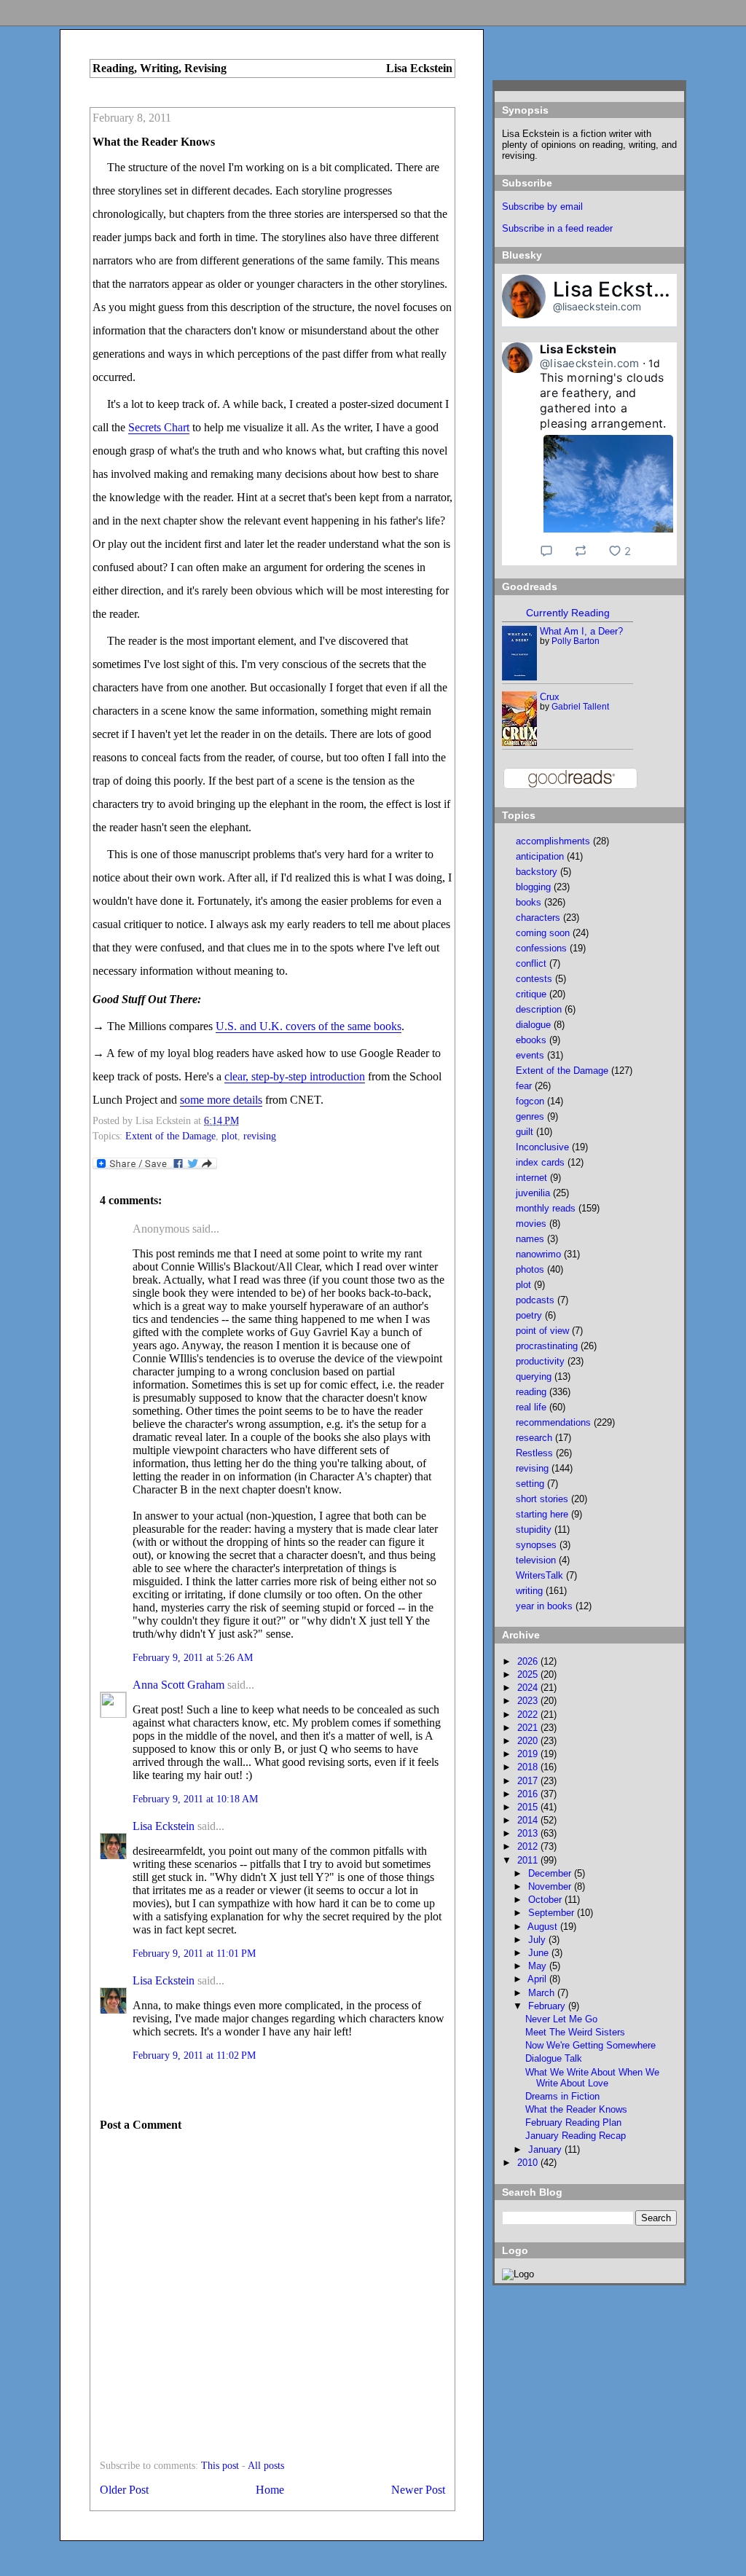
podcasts (535, 1300)
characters (538, 918)
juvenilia (533, 1193)
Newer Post (418, 2490)
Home (270, 2490)
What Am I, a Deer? (581, 631)
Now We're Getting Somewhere (590, 2045)
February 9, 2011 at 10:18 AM (195, 1799)
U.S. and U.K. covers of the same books (309, 1026)
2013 (529, 1833)
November (551, 1886)
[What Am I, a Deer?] (520, 677)
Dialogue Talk (554, 2058)
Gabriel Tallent (580, 707)
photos (530, 1269)
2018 (529, 1767)
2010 (529, 2163)
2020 (529, 1741)
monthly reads (546, 1208)
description (539, 1009)
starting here (542, 1514)
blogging (533, 887)
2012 (529, 1846)
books (529, 902)
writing (529, 1591)
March (543, 1993)
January (546, 2149)
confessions (541, 948)
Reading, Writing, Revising (160, 68)
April (538, 1979)
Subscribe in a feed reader (557, 228)
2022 (529, 1715)
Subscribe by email (542, 207)
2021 (529, 1728)
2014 (529, 1820)
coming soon (543, 933)
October (546, 1900)
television (536, 1560)
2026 (529, 1661)
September (553, 1913)
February (548, 2006)
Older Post (124, 2490)
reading (531, 1392)
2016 (529, 1794)
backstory (537, 872)
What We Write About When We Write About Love (592, 2078)
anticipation (540, 856)
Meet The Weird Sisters (575, 2032)
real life (531, 1407)
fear (524, 1086)
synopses (536, 1545)
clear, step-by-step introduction (295, 1076)
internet (531, 1178)
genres (530, 1116)
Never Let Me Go (561, 2019)
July (538, 1940)
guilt (525, 1132)
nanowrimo (538, 1254)
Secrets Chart (159, 427)
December (551, 1873)
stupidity (534, 1529)
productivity (540, 1361)
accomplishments (553, 841)
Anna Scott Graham (178, 1685)
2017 (529, 1781)
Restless (534, 1453)
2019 (529, 1754)
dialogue (533, 1025)
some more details (221, 1100)
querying (534, 1377)
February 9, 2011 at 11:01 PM (194, 1953)
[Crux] (520, 743)
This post (220, 2466)
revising (260, 1136)
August (544, 1927)
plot (229, 1136)
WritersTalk (539, 1575)
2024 (529, 1688)
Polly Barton (576, 641)
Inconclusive (542, 1147)
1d (655, 363)
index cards (540, 1162)
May (539, 1966)
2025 (529, 1674)
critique (531, 994)
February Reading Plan (573, 2123)
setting (530, 1484)
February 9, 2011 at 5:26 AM (193, 1658)
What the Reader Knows (154, 142)
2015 (529, 1807)
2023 (529, 1701)
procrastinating (547, 1346)
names (530, 1239)
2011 (529, 1860)
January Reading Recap (576, 2136)
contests (534, 979)
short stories (542, 1499)
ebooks (531, 1040)
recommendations (553, 1422)
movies (531, 1224)
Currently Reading (568, 613)
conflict (531, 963)
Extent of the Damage (170, 1136)
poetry (529, 1315)
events (530, 1055)
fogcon (530, 1101)
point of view (542, 1331)
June (540, 1953)
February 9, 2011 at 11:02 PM (194, 2055)
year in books (544, 1606)
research (534, 1438)
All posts (266, 2466)
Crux (550, 697)
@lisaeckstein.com (597, 306)
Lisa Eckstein (164, 1826)
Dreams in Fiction (562, 2096)
